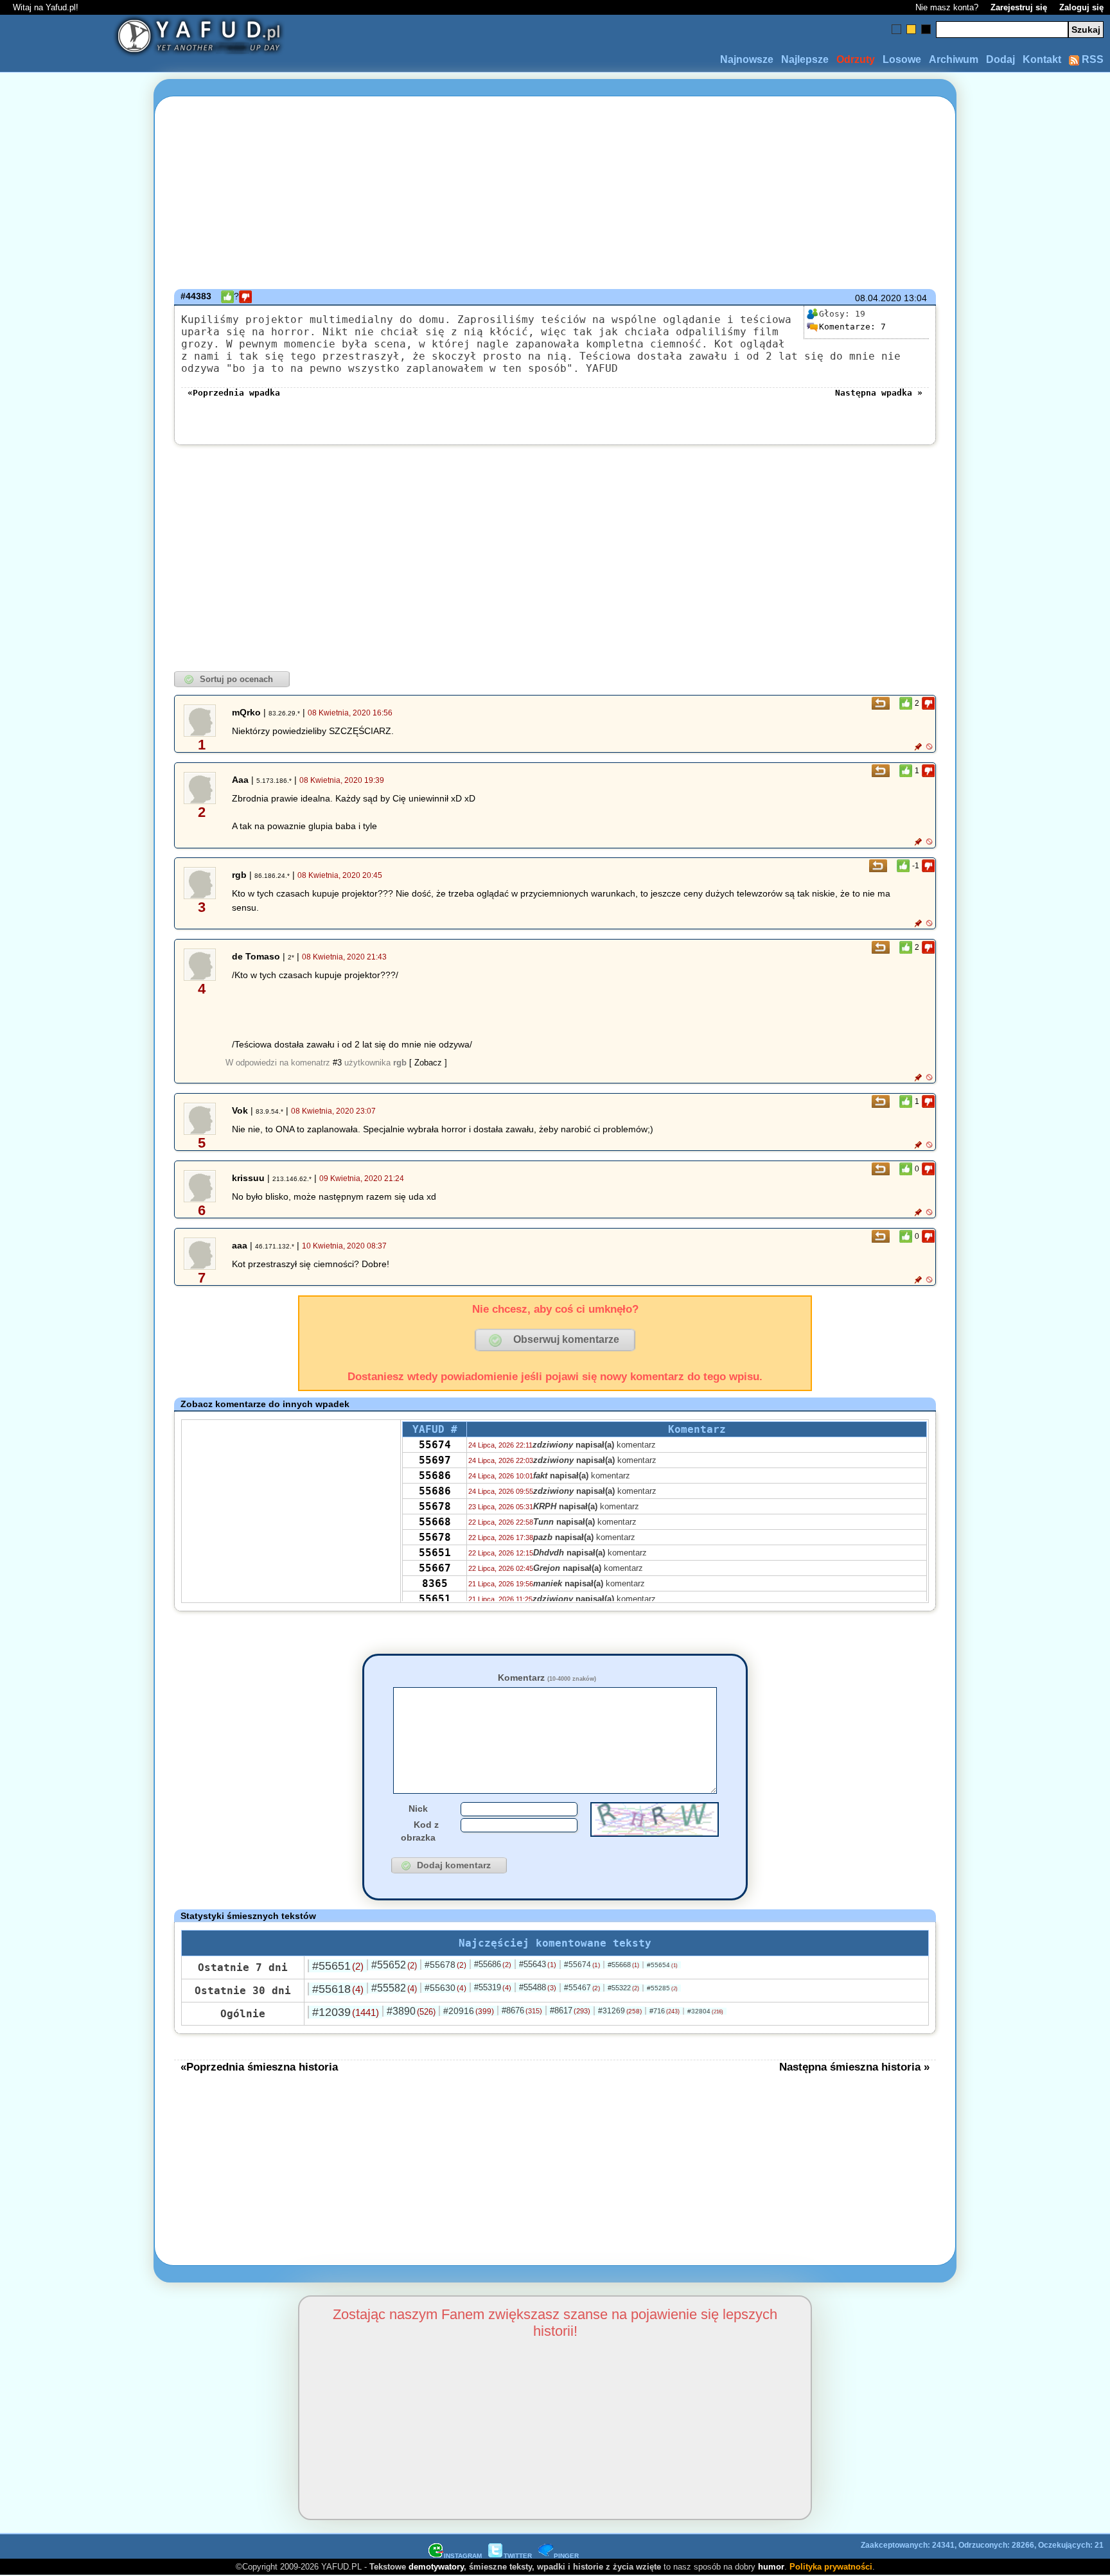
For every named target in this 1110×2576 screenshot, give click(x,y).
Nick (418, 1809)
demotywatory (436, 2567)
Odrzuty (856, 59)
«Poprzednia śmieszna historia (259, 2067)
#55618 (338, 1989)
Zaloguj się (1081, 7)
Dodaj (1000, 59)
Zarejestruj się (1019, 7)
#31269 (620, 2011)
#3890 (411, 2011)
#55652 (394, 1965)
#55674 (582, 1965)
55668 (435, 1522)
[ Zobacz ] (428, 1063)
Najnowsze (747, 59)
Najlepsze (805, 59)
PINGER (566, 2556)
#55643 (538, 1964)
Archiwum (954, 59)
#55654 (662, 1965)
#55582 (394, 1988)
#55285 (662, 1988)
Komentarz (547, 1678)
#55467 (582, 1988)
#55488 (538, 1987)
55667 (435, 1568)
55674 (435, 1445)
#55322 (623, 1988)
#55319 (493, 1987)
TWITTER (518, 2556)
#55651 (338, 1966)
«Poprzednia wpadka (234, 393)
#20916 (469, 2011)
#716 (665, 2011)
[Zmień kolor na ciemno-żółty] (911, 29)
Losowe (902, 59)
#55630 (445, 1988)
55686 (435, 1476)
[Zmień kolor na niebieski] (896, 29)
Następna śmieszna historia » (854, 2067)
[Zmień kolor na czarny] (926, 29)
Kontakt (1042, 59)
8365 (435, 1583)
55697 (435, 1460)
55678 (435, 1506)
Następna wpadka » (879, 393)
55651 (435, 1553)
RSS (1091, 59)
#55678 (445, 1965)
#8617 (570, 2011)
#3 (337, 1063)
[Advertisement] (60, 1288)
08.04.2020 (878, 298)
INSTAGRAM (463, 2556)
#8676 (522, 2011)
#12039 (346, 2012)
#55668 (623, 1965)
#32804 (705, 2011)
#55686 (493, 1964)
